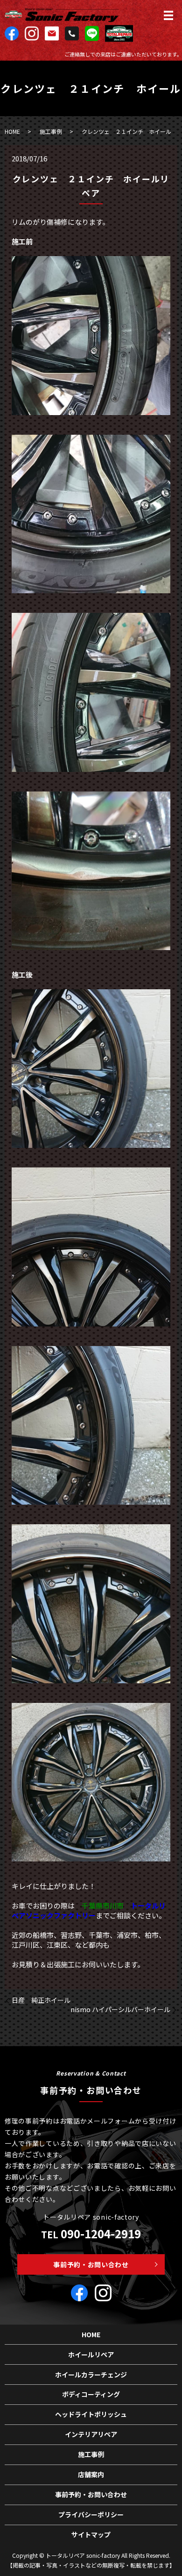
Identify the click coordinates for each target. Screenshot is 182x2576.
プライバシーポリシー (91, 2514)
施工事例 (51, 131)
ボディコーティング (91, 2394)
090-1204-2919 (101, 2233)
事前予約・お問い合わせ (91, 2264)
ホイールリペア (91, 2354)
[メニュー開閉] (168, 15)
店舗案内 (91, 2474)
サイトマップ (91, 2534)
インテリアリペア (91, 2434)
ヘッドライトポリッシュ (91, 2414)
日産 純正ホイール (44, 2000)
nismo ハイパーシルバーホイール (120, 2010)
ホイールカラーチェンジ (91, 2375)
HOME (12, 131)
